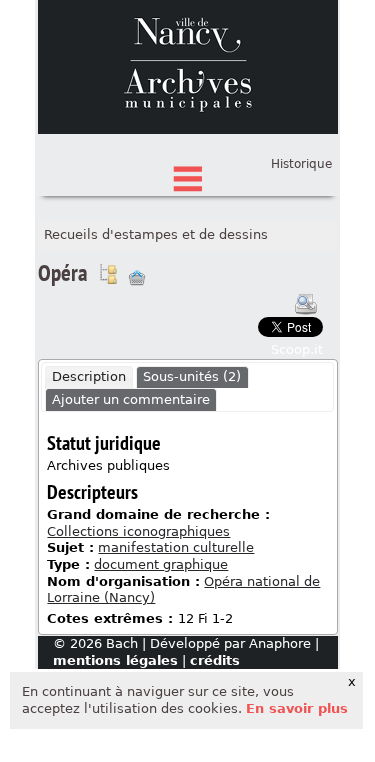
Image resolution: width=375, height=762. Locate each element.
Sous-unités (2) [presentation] (192, 376)
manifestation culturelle (176, 547)
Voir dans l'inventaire (108, 274)
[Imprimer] (306, 304)
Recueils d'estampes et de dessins (156, 234)
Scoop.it (297, 349)
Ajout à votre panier (137, 278)
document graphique (161, 564)
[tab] (89, 378)
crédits (215, 660)
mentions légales (115, 660)
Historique (301, 164)
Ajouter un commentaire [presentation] (131, 399)
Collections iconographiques (138, 531)
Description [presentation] (89, 376)
